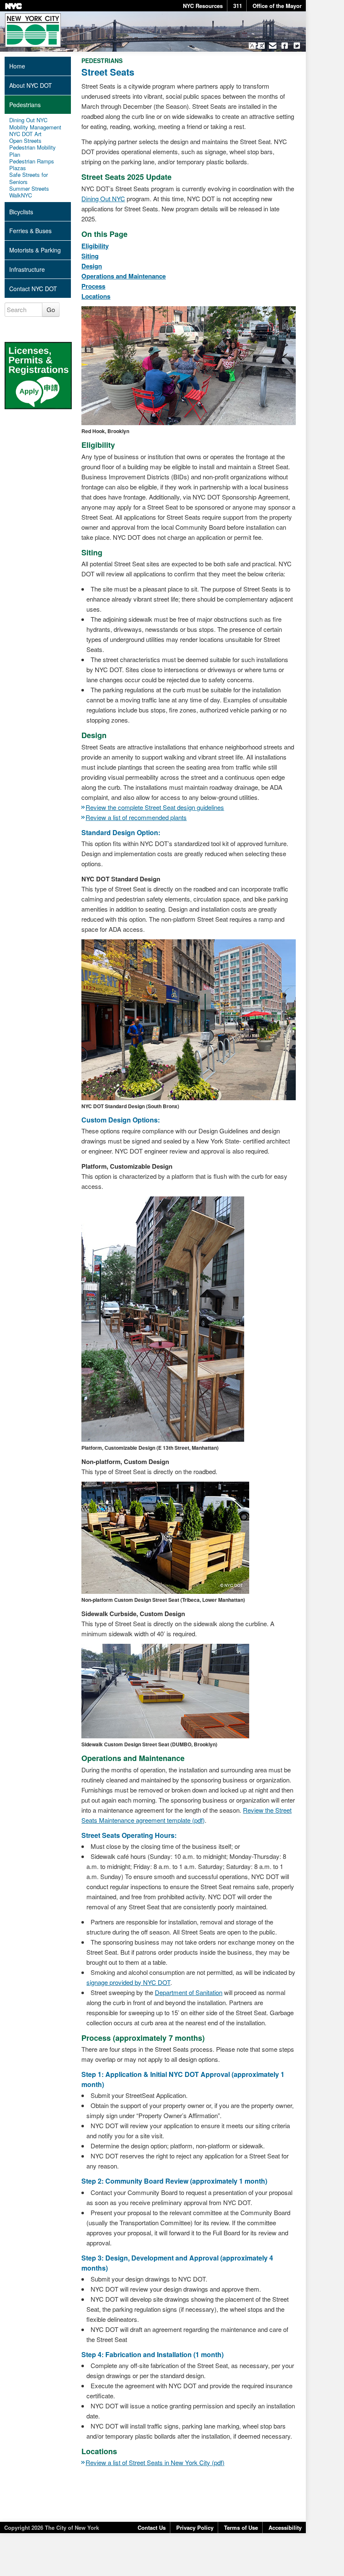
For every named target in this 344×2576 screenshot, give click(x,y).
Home (17, 66)
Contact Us (152, 2527)
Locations (96, 296)
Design (92, 266)
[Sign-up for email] (273, 46)
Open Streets (25, 141)
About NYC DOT (31, 85)
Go (51, 309)
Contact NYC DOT (33, 289)
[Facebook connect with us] (285, 46)
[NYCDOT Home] (33, 30)
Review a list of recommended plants (136, 817)
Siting (90, 256)
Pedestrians (25, 105)
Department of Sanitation (189, 1992)
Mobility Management (35, 127)
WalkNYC (21, 195)
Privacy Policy (195, 2527)
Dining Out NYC (103, 198)
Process (93, 286)
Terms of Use (241, 2527)
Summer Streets (29, 189)
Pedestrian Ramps (32, 161)
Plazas (18, 168)
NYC (13, 6)
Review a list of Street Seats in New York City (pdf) (155, 2462)
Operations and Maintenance (124, 276)
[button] (257, 46)
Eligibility (95, 246)
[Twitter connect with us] (297, 46)
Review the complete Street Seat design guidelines (155, 807)
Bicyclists (21, 212)
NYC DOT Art (25, 134)
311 (238, 6)
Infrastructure (27, 269)
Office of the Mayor (277, 6)
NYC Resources (203, 6)
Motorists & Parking (35, 250)
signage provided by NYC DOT (128, 1982)
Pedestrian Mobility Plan (33, 151)
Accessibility (285, 2527)
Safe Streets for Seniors (29, 178)
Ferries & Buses (30, 231)
